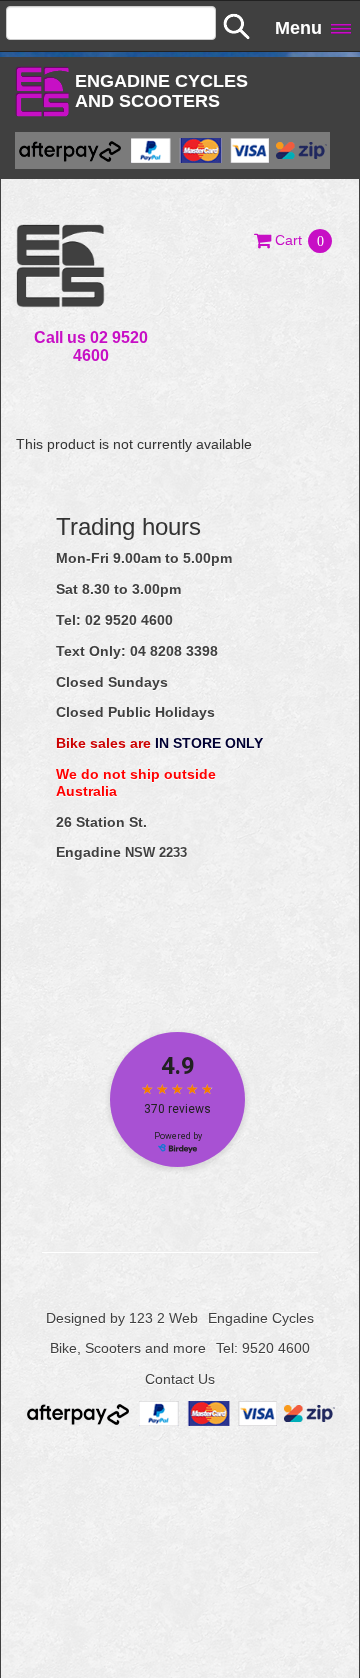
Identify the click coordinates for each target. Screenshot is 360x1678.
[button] (294, 240)
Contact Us (180, 1379)
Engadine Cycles (261, 1318)
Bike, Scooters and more (128, 1348)
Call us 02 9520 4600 (91, 346)
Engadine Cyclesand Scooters (161, 91)
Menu (298, 28)
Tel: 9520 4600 (263, 1348)
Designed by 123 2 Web (122, 1318)
